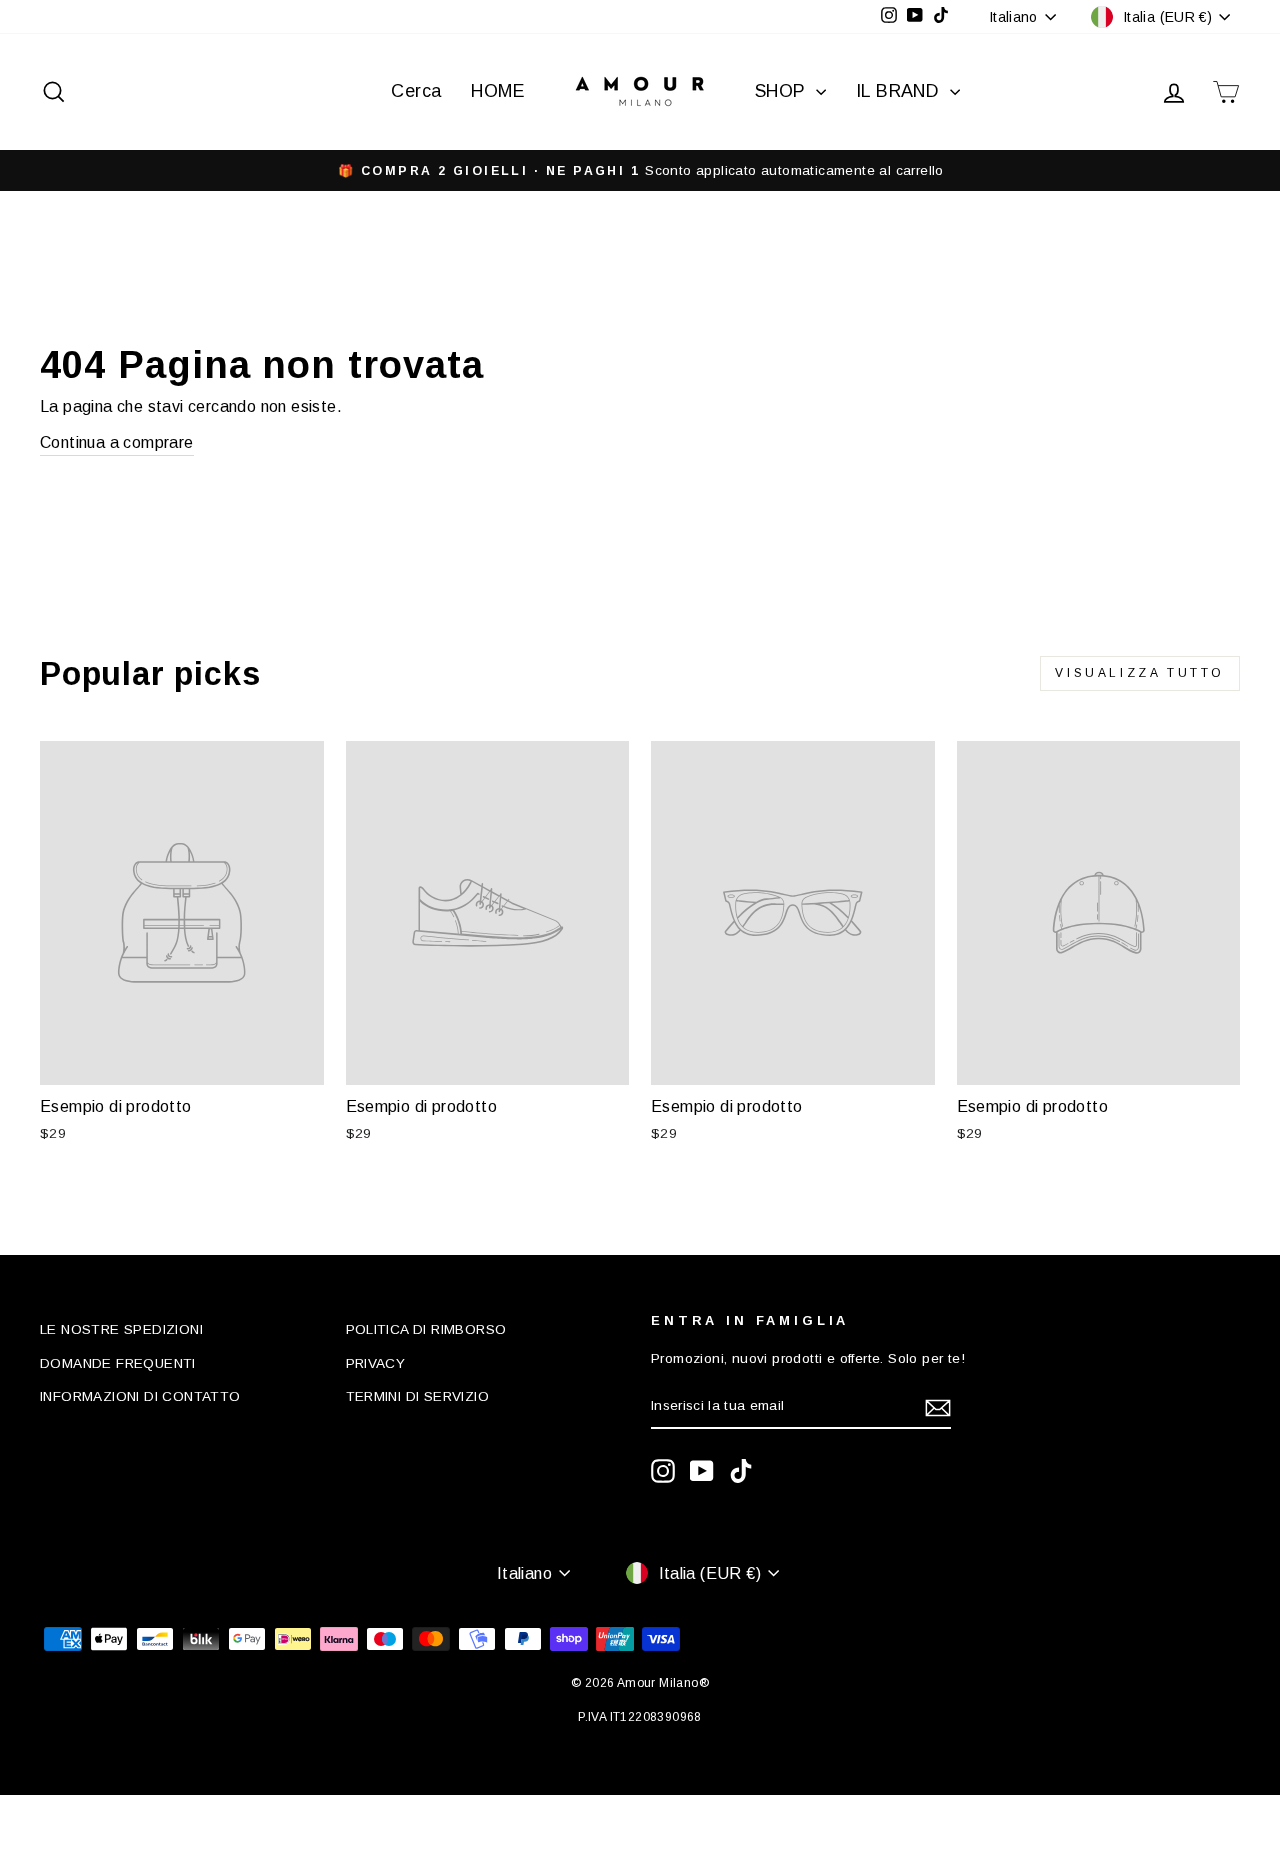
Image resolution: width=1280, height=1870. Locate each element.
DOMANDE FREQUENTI (118, 1363)
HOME (498, 91)
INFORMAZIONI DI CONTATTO (140, 1396)
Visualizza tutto (1140, 673)
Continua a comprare (117, 442)
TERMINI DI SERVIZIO (418, 1396)
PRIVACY (376, 1363)
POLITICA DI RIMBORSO (426, 1329)
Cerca (416, 91)
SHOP (783, 91)
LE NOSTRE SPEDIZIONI (121, 1329)
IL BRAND (900, 91)
